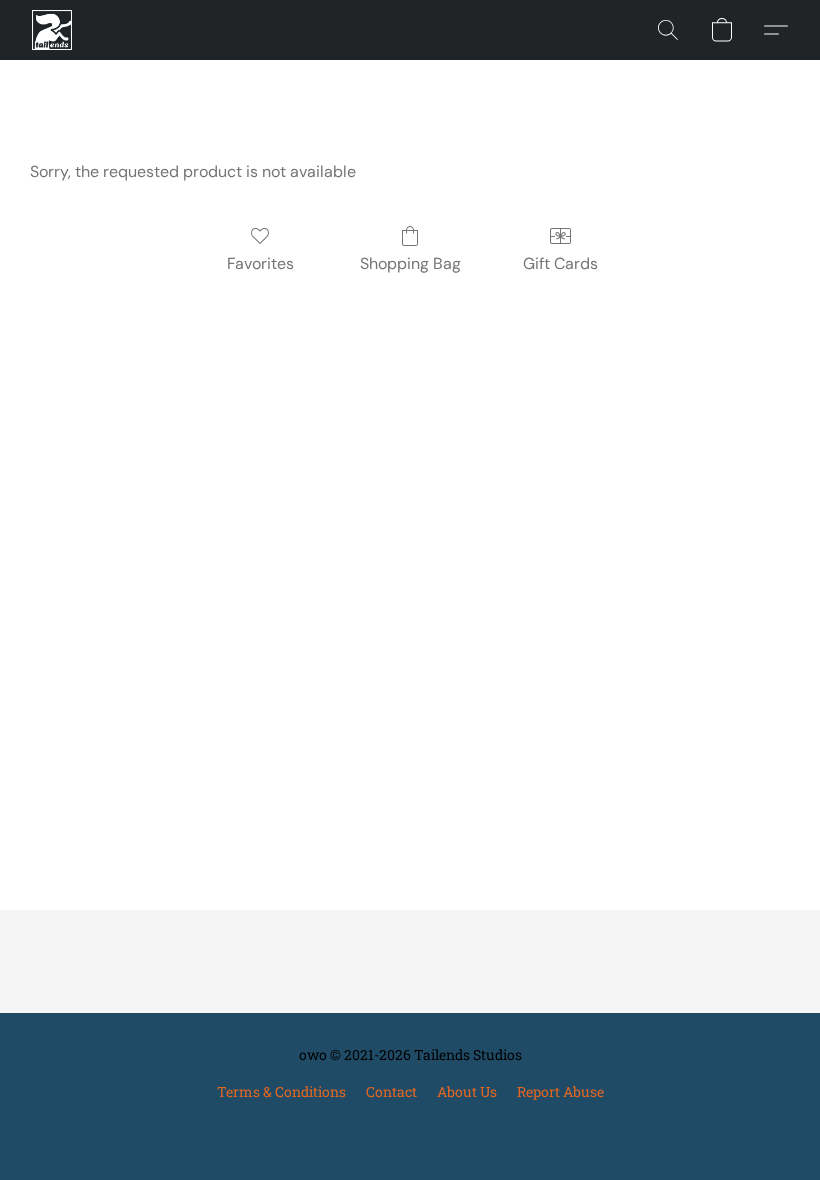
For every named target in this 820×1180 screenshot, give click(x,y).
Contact (391, 1091)
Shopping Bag (410, 263)
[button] (52, 30)
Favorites (260, 263)
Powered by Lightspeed (410, 1126)
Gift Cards (560, 263)
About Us (467, 1091)
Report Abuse (560, 1091)
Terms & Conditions (281, 1091)
